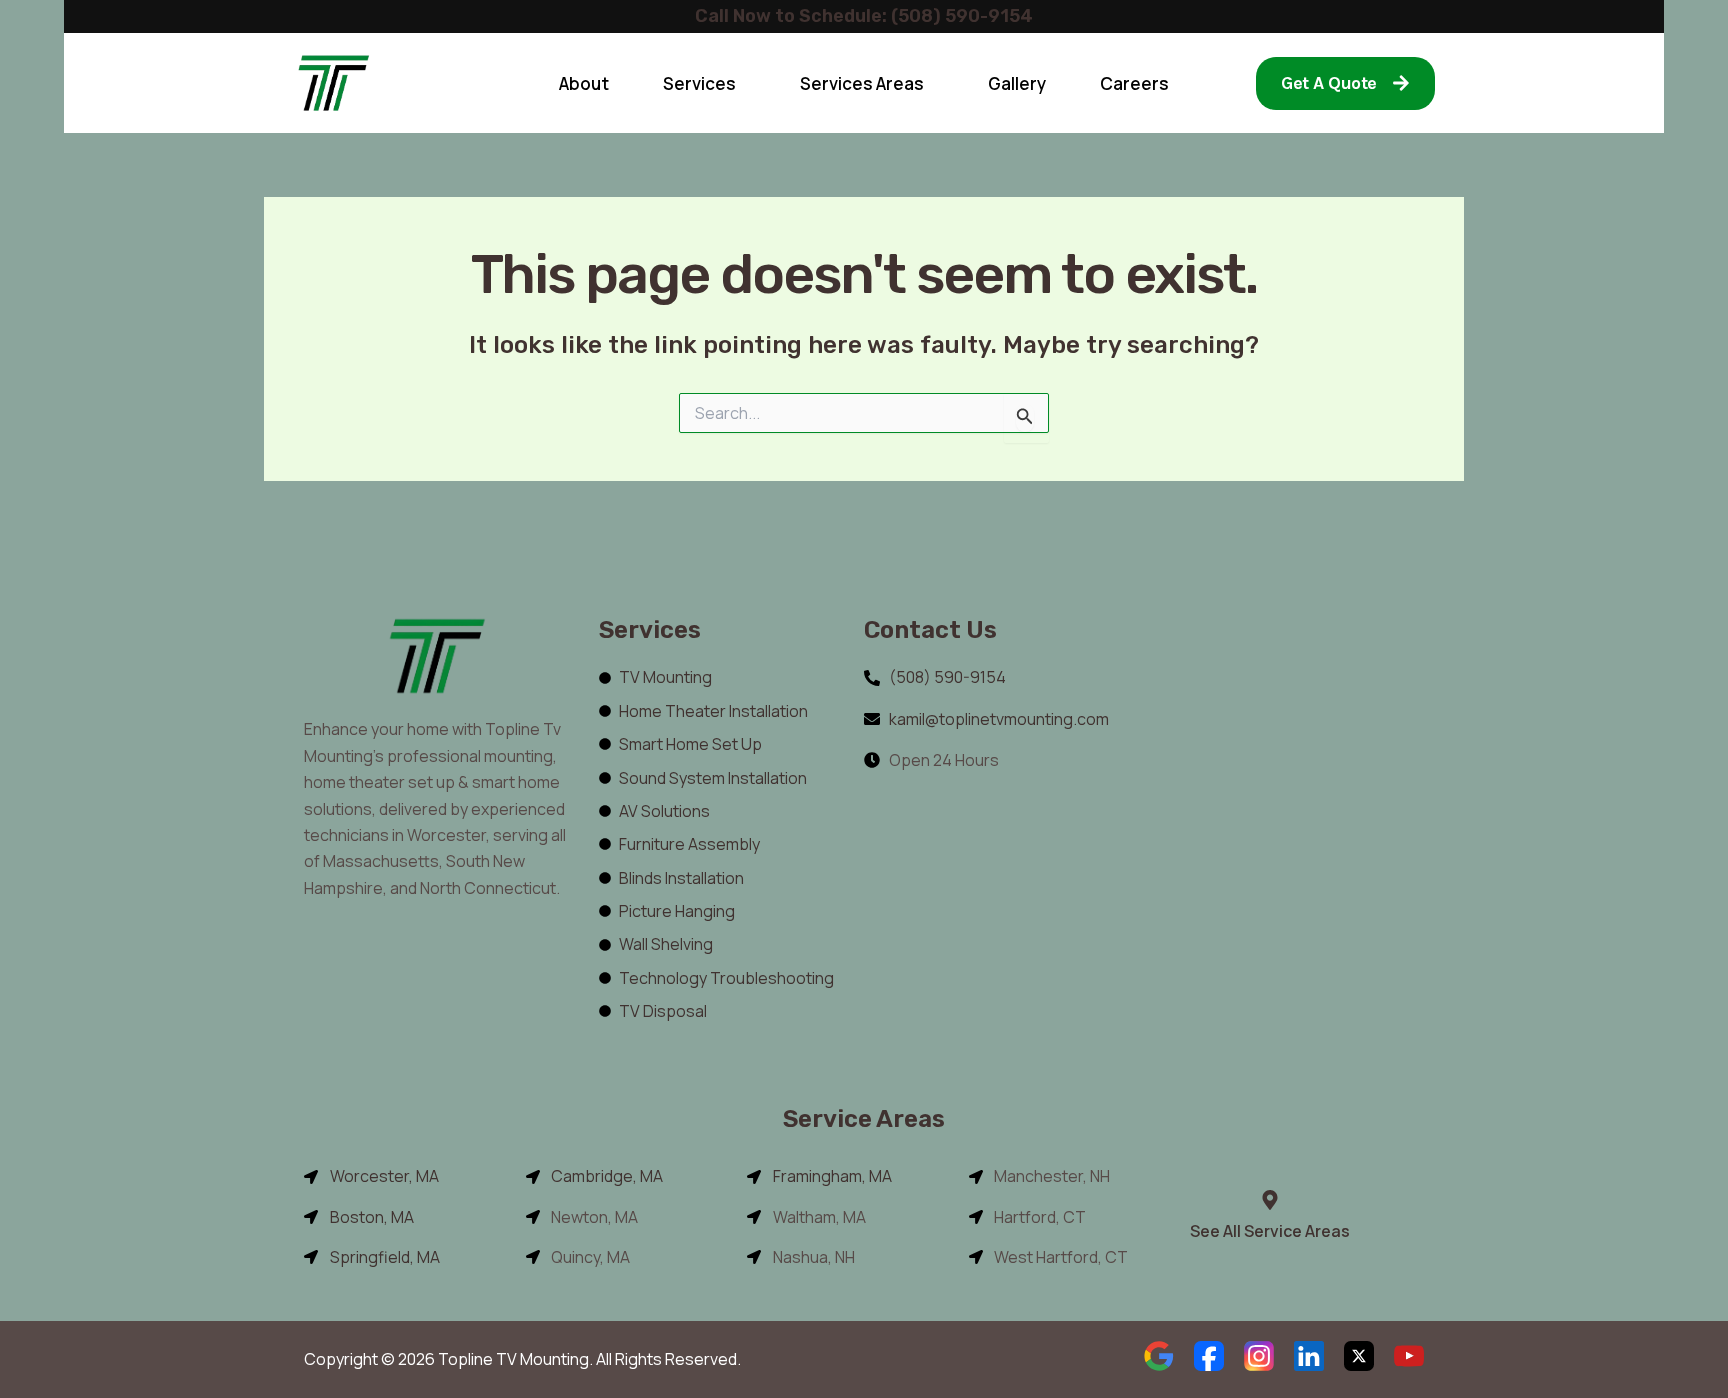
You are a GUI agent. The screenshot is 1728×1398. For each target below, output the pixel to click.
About (584, 83)
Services (699, 83)
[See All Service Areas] (1270, 1200)
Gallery (1017, 83)
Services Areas (862, 83)
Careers (1134, 83)
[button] (704, 83)
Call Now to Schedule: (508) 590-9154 (864, 16)
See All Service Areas (1270, 1231)
